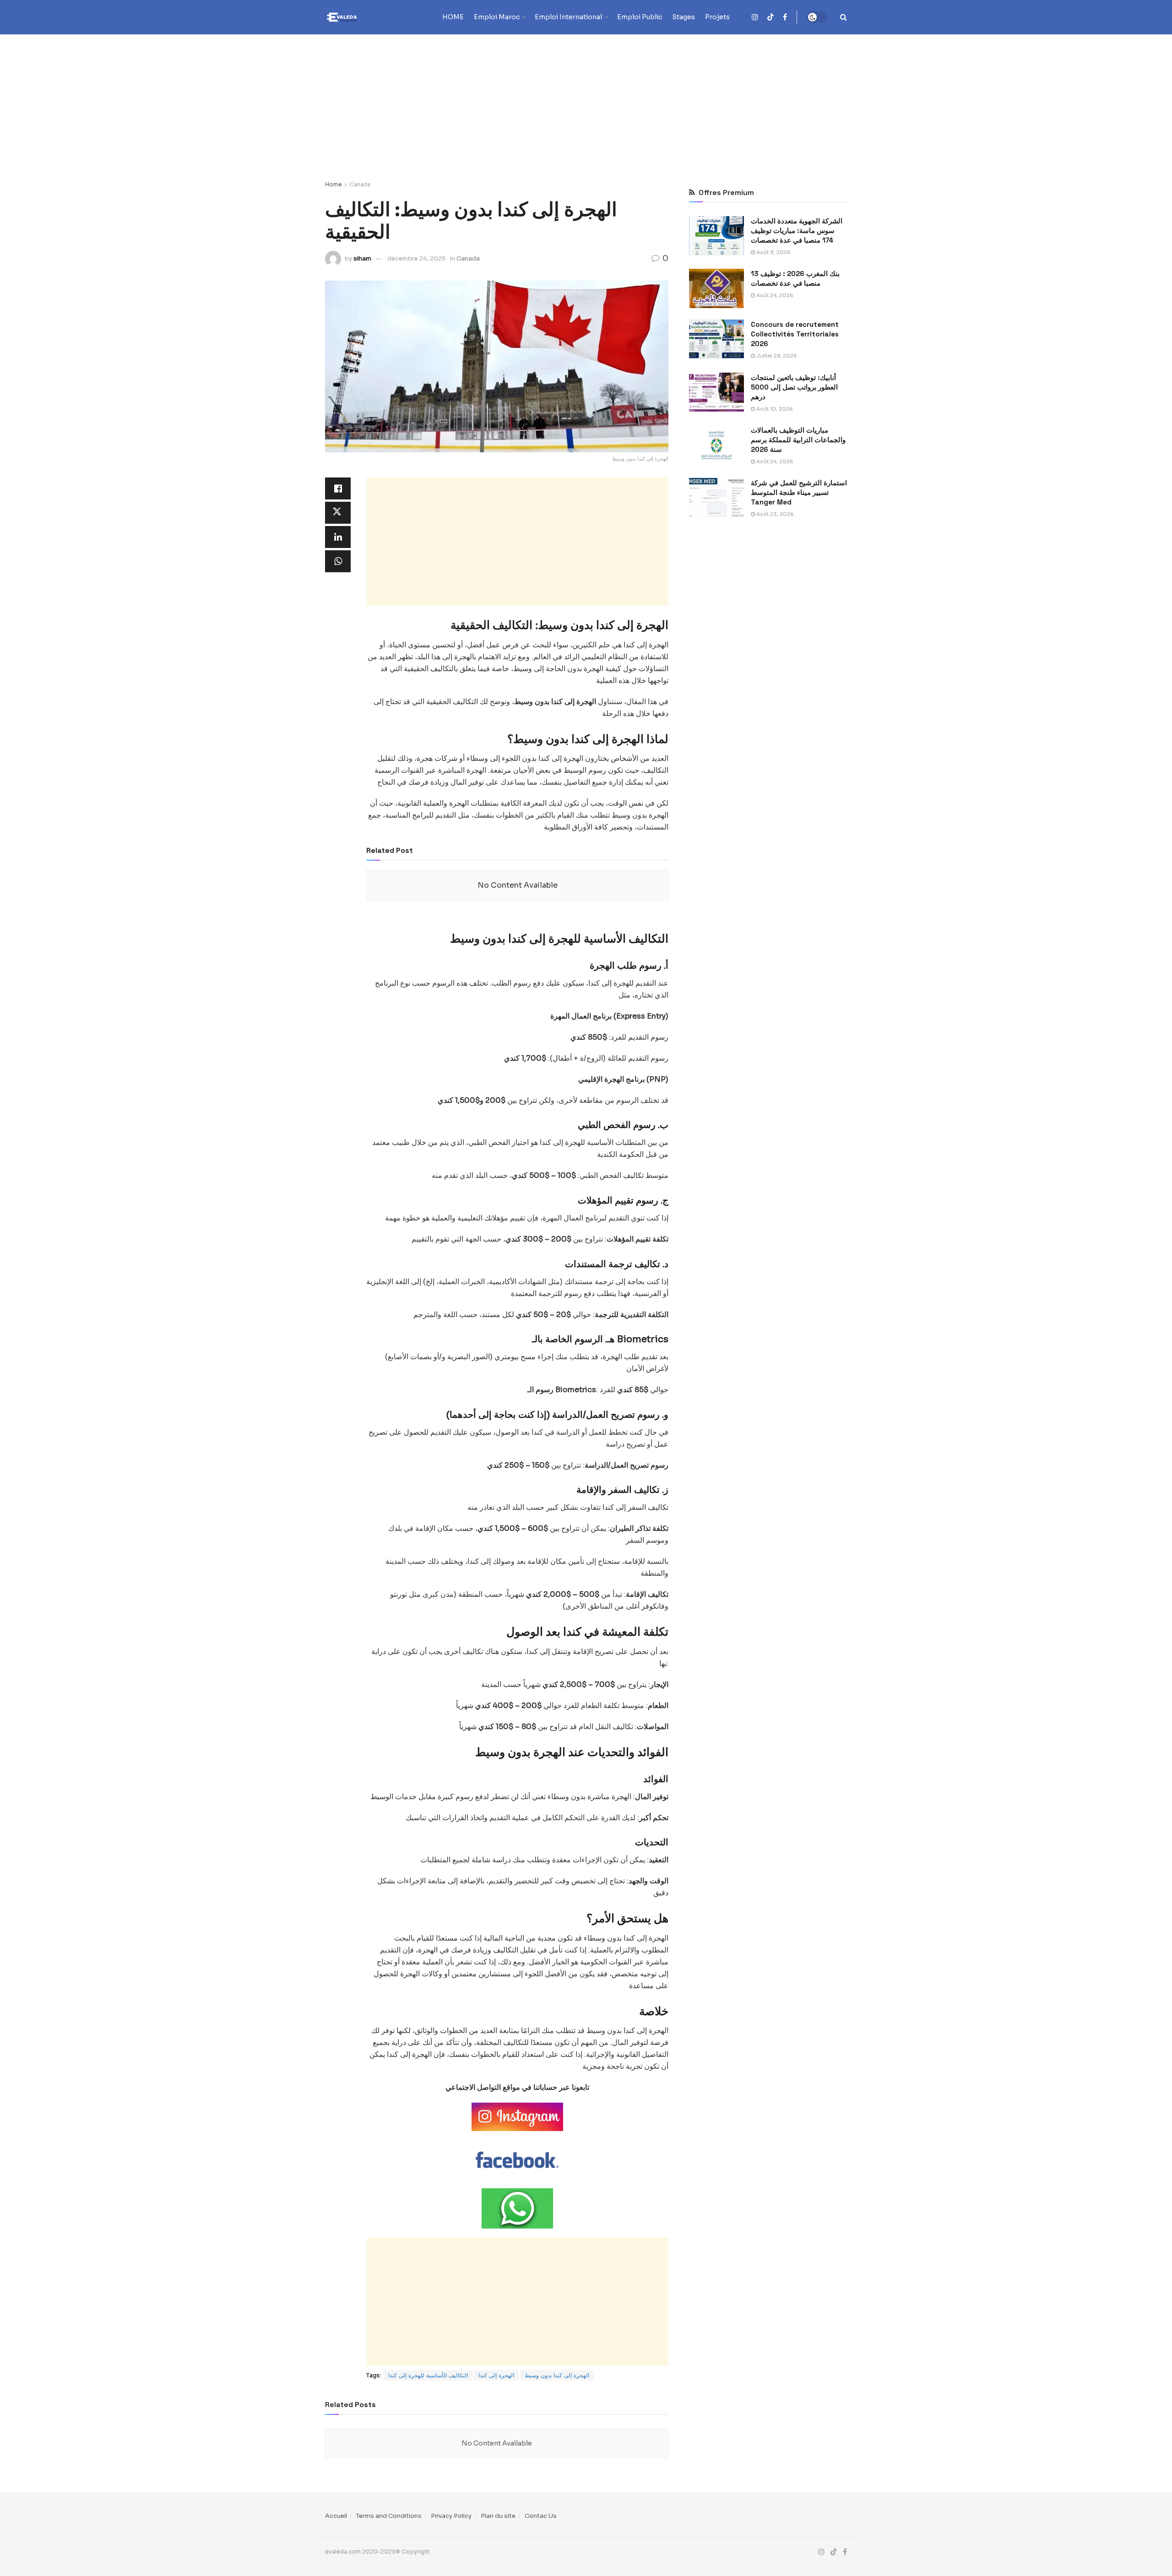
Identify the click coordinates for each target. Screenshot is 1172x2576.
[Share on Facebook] (338, 488)
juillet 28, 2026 (776, 356)
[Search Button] (844, 17)
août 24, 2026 (774, 295)
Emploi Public (640, 17)
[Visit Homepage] (359, 17)
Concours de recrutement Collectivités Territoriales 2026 (795, 334)
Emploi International (568, 17)
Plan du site (498, 2516)
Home (334, 184)
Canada (360, 184)
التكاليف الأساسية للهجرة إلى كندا (428, 2375)
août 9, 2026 (773, 252)
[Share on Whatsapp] (338, 561)
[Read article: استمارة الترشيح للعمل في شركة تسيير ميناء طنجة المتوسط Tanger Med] (716, 498)
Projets (717, 17)
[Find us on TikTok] (770, 18)
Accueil (336, 2516)
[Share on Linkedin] (338, 537)
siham (362, 258)
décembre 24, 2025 (417, 258)
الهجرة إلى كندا (496, 2375)
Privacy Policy (451, 2516)
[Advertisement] (586, 103)
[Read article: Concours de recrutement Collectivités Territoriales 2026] (716, 339)
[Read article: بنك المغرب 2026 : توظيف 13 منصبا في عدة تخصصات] (716, 288)
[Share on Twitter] (338, 513)
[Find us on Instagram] (755, 17)
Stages (684, 17)
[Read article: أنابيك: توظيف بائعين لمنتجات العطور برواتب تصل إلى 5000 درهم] (716, 392)
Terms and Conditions (389, 2516)
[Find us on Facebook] (785, 17)
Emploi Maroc (497, 17)
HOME (453, 17)
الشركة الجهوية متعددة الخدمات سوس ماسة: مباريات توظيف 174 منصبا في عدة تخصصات (797, 230)
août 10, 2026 (774, 409)
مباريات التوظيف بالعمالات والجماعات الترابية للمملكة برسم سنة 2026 (798, 440)
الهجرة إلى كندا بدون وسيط (557, 2375)
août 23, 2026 (774, 514)
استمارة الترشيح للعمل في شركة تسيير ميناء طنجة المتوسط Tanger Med (799, 492)
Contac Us (541, 2516)
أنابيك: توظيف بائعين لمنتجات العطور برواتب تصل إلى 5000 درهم (794, 387)
